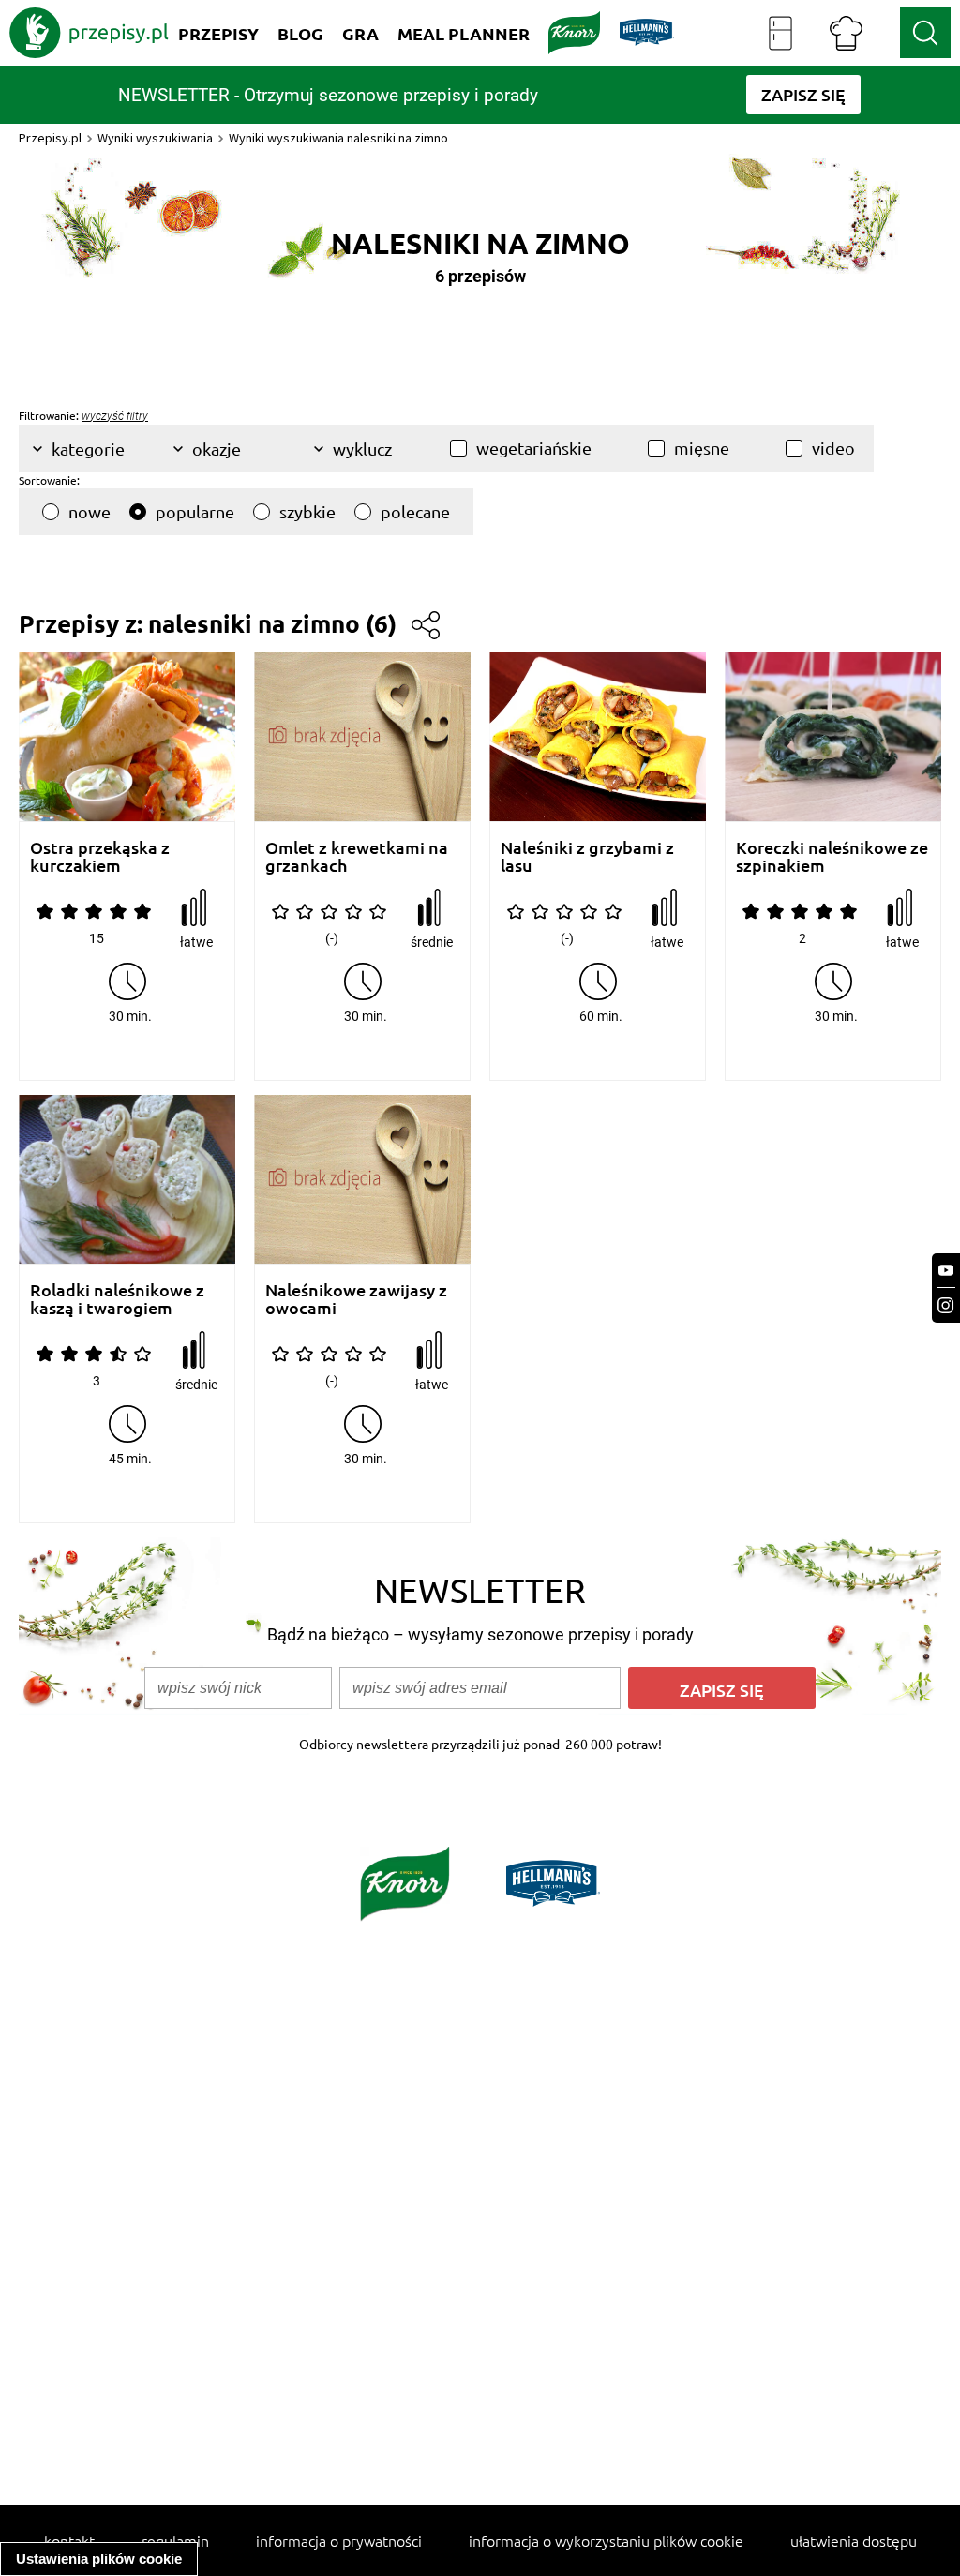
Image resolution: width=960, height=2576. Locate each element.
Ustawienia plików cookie (99, 2559)
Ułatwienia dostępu (854, 2540)
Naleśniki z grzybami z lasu (587, 856)
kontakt (69, 2540)
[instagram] (946, 1305)
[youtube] (946, 1271)
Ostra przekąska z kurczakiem (100, 856)
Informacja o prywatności (339, 2540)
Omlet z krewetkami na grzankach (357, 856)
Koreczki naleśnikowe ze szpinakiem (832, 856)
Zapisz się (722, 1690)
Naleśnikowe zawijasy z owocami (356, 1299)
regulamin (175, 2540)
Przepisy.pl (50, 138)
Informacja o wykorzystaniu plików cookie (606, 2540)
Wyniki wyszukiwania (155, 138)
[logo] (89, 33)
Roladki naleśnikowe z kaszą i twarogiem (117, 1299)
